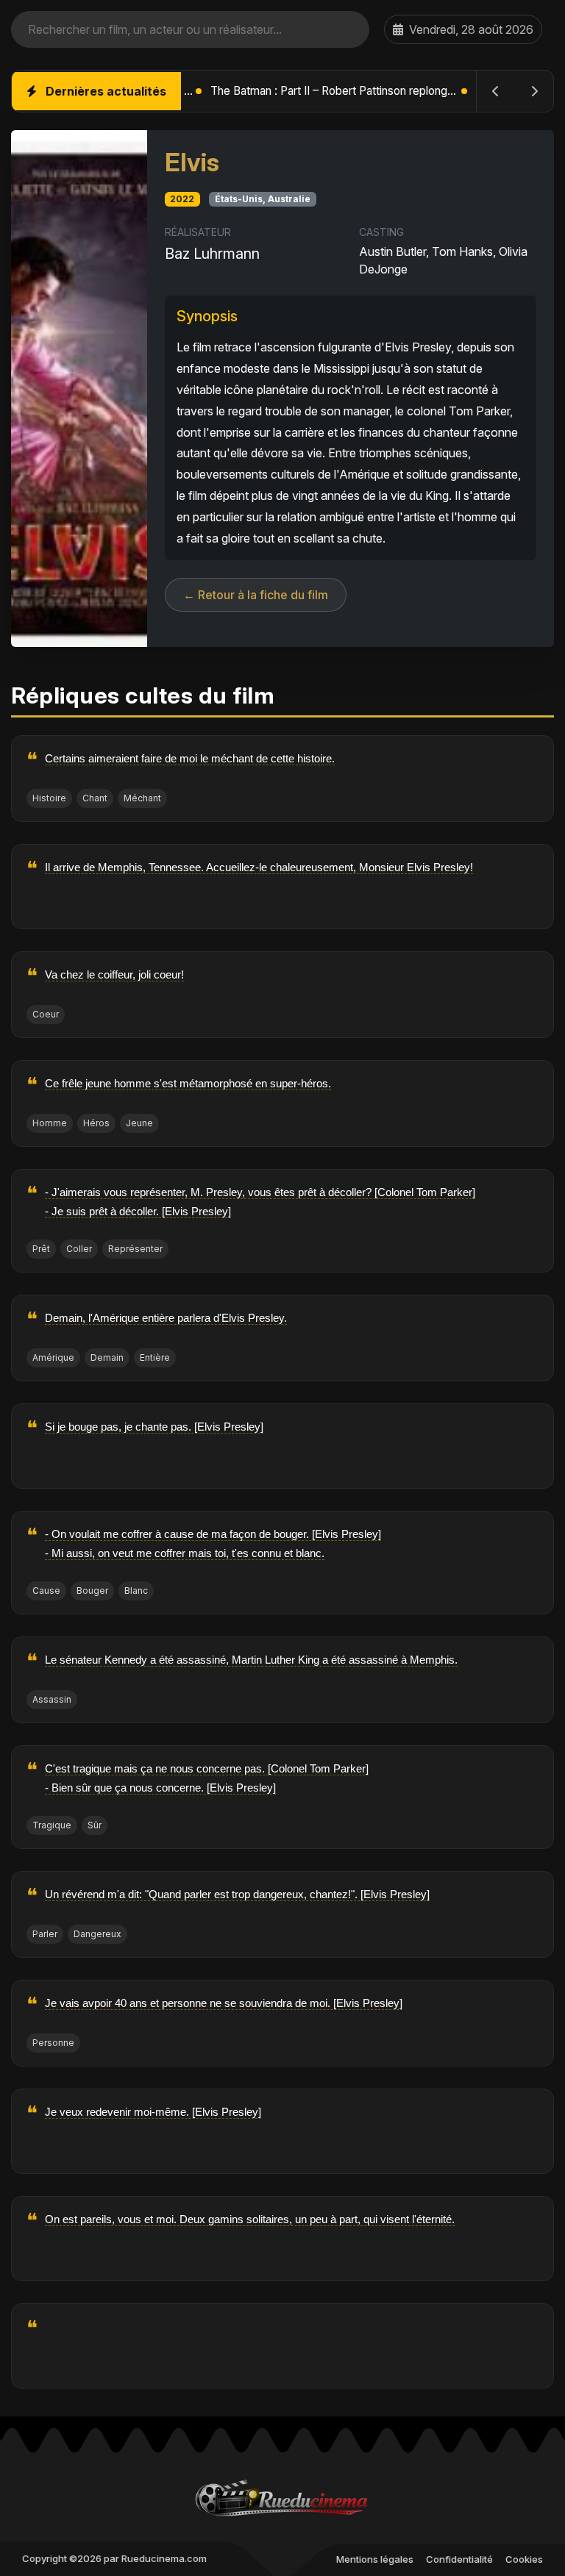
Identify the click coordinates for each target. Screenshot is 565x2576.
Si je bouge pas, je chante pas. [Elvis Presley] (154, 1427)
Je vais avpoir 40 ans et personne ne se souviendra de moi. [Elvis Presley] (224, 2003)
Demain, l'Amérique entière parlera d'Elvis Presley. (166, 1318)
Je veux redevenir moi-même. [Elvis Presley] (153, 2112)
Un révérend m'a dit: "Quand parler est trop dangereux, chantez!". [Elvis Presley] (237, 1894)
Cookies (524, 2559)
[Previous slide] (496, 91)
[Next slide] (534, 91)
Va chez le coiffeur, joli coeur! (114, 974)
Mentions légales (375, 2559)
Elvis (192, 162)
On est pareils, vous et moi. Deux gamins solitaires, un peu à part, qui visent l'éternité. (250, 2219)
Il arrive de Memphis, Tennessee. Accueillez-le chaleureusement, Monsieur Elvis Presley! (259, 867)
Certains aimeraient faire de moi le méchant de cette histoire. (190, 758)
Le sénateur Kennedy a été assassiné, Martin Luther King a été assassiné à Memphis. (251, 1660)
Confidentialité (459, 2559)
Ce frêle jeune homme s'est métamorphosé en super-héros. (188, 1083)
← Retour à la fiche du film (256, 595)
